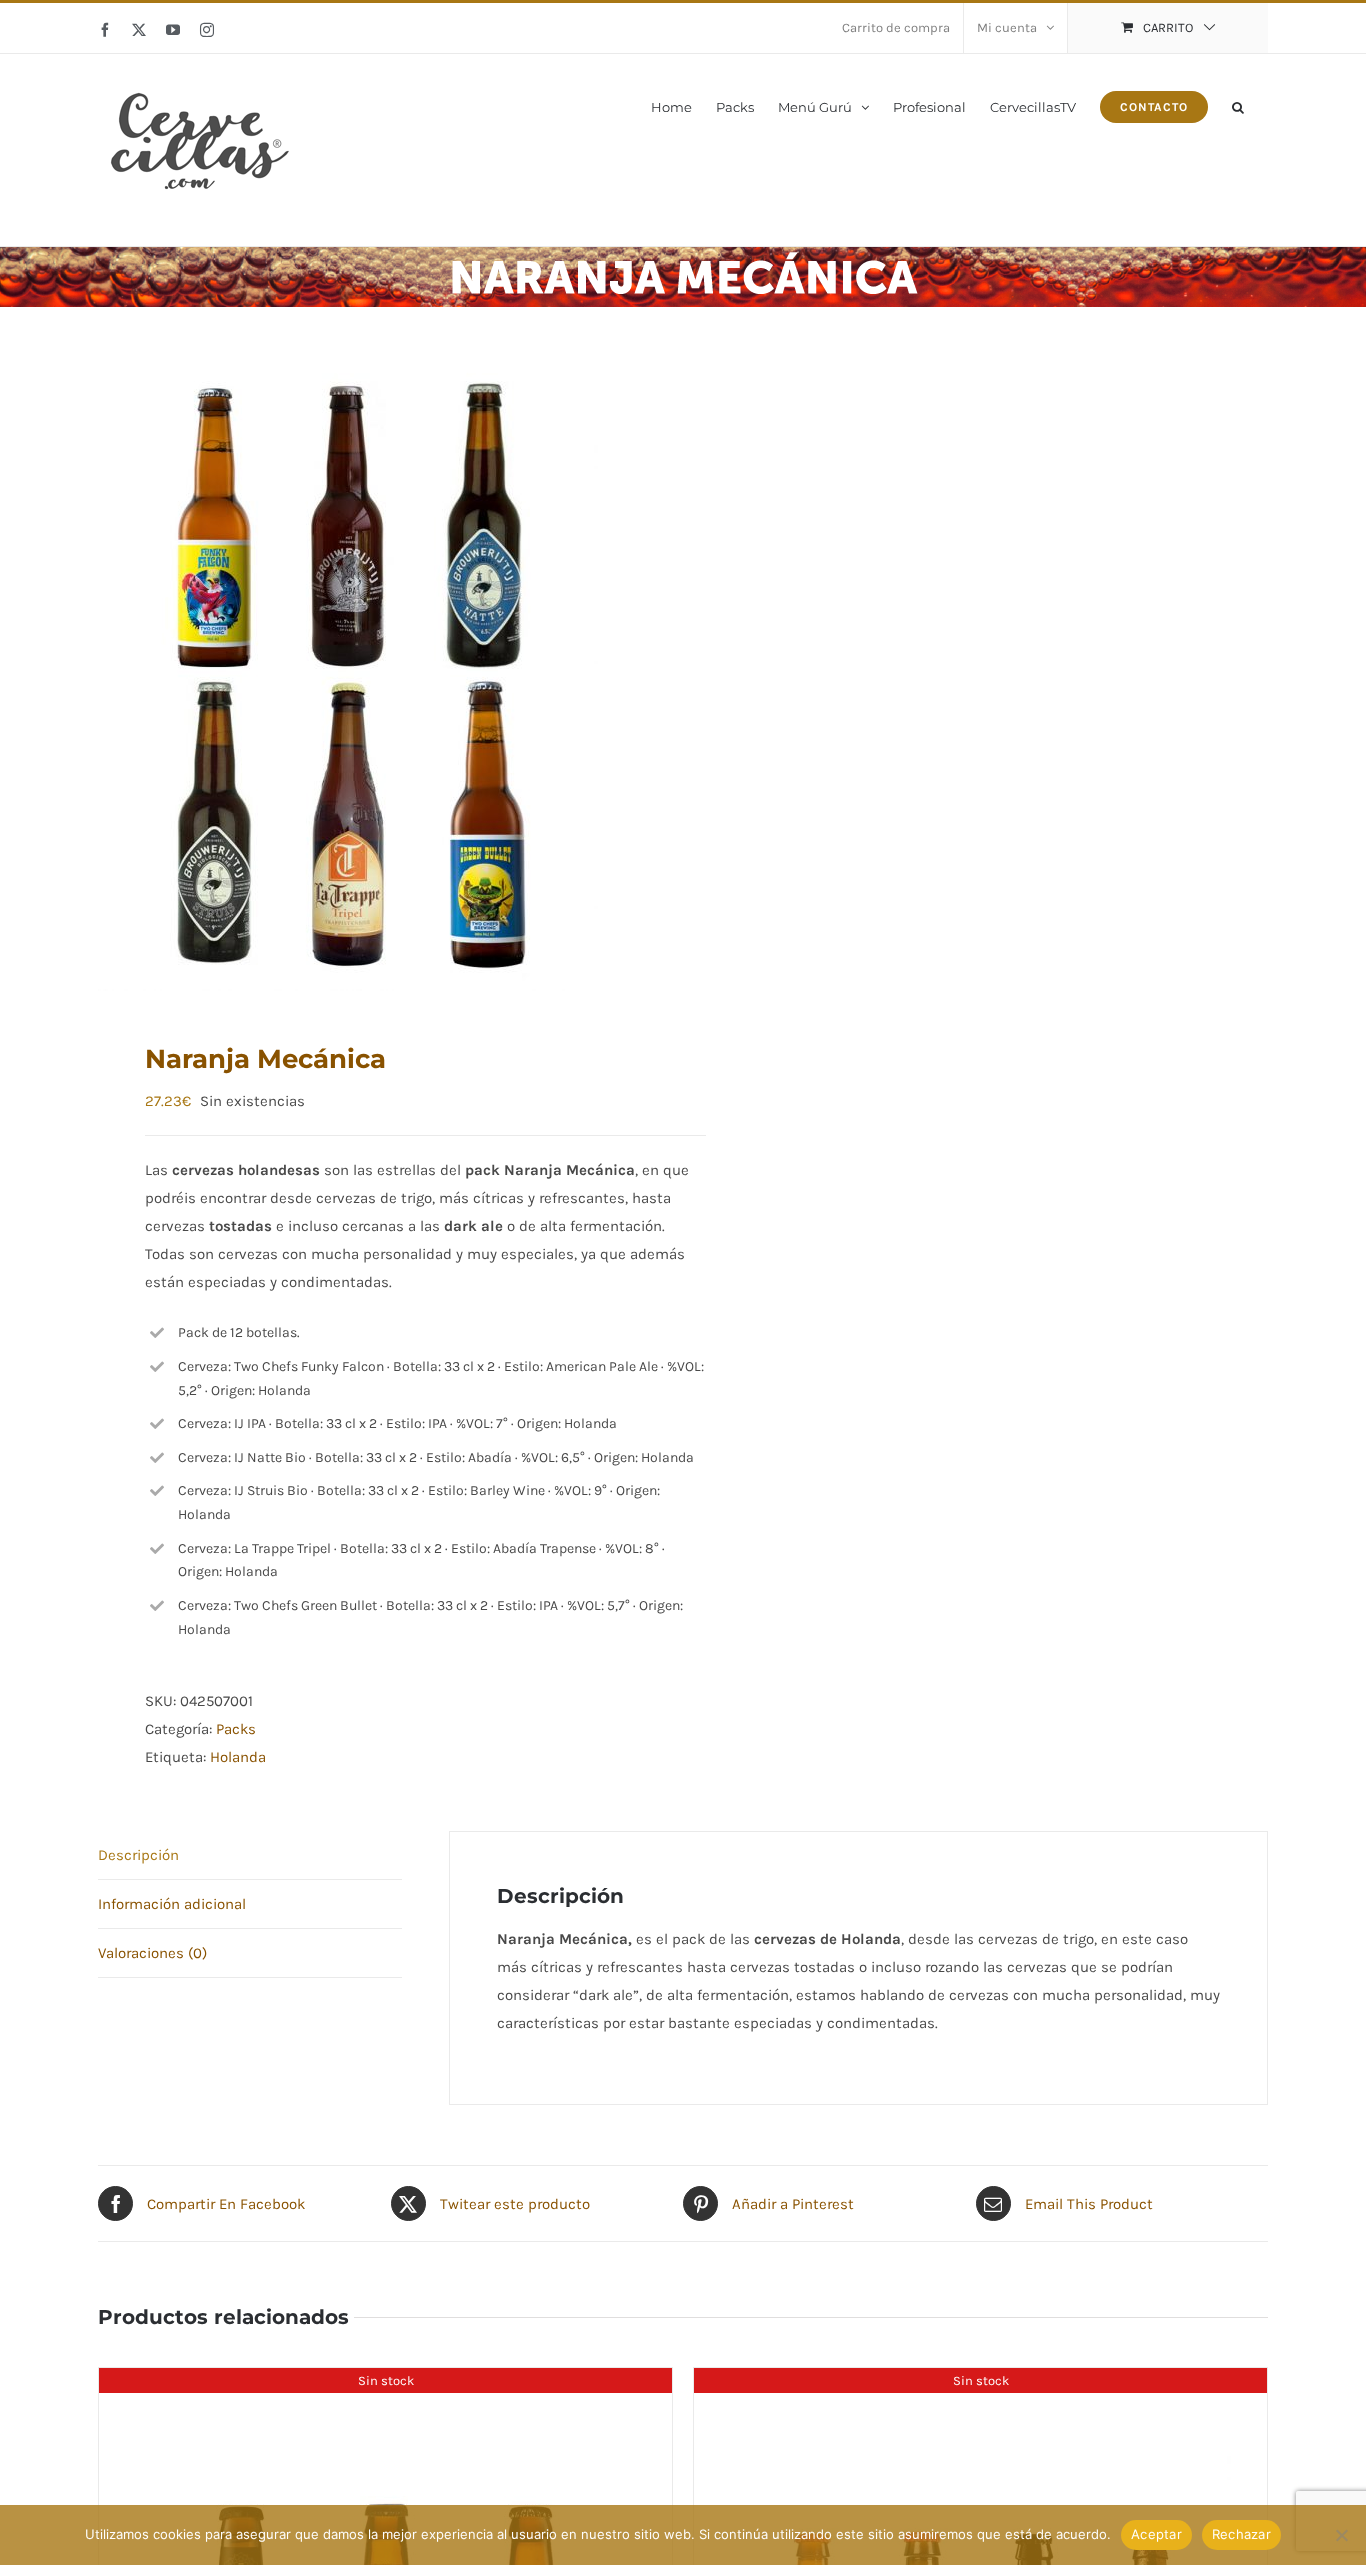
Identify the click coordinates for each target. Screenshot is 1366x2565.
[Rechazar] (1341, 2535)
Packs (236, 1729)
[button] (1238, 105)
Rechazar (1241, 2534)
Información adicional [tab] (172, 1904)
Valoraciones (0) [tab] (152, 1953)
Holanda (238, 1757)
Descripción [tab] (138, 1855)
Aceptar (1156, 2534)
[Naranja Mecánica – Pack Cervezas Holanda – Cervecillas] (379, 674)
